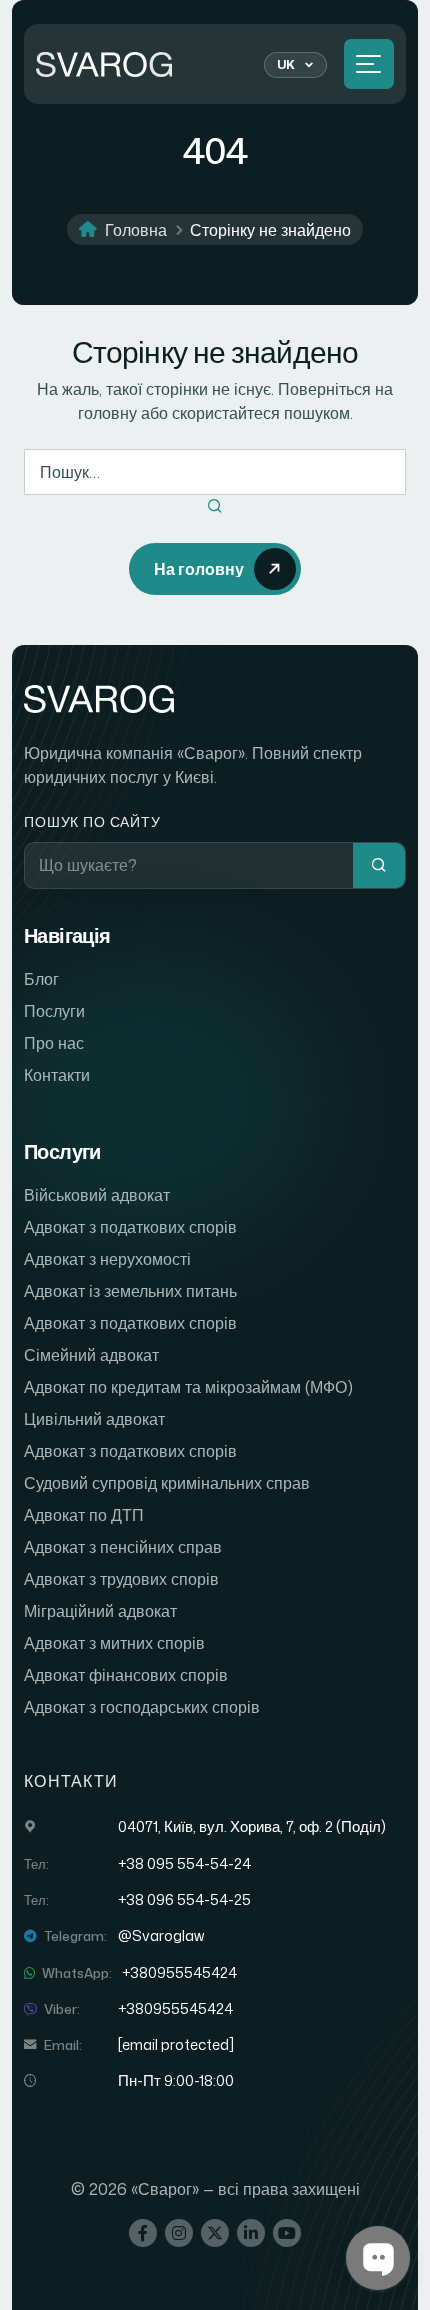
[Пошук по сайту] (379, 865)
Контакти (57, 1075)
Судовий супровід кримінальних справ (167, 1483)
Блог (41, 979)
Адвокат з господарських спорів (142, 1707)
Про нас (54, 1043)
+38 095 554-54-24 (184, 1864)
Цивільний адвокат (94, 1419)
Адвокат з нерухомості (107, 1259)
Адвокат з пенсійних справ (123, 1547)
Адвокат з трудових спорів (121, 1579)
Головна (136, 230)
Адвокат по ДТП (84, 1515)
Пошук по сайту (92, 821)
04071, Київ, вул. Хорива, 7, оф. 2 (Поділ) (252, 1827)
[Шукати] (215, 507)
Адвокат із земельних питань (130, 1291)
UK (286, 64)
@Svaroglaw (161, 1936)
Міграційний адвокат (100, 1611)
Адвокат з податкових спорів (130, 1227)
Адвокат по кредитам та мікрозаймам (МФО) (188, 1387)
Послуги (54, 1011)
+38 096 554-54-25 (184, 1900)
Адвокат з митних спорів (114, 1643)
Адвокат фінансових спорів (126, 1675)
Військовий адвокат (97, 1195)
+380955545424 (179, 1973)
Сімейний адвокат (91, 1355)
